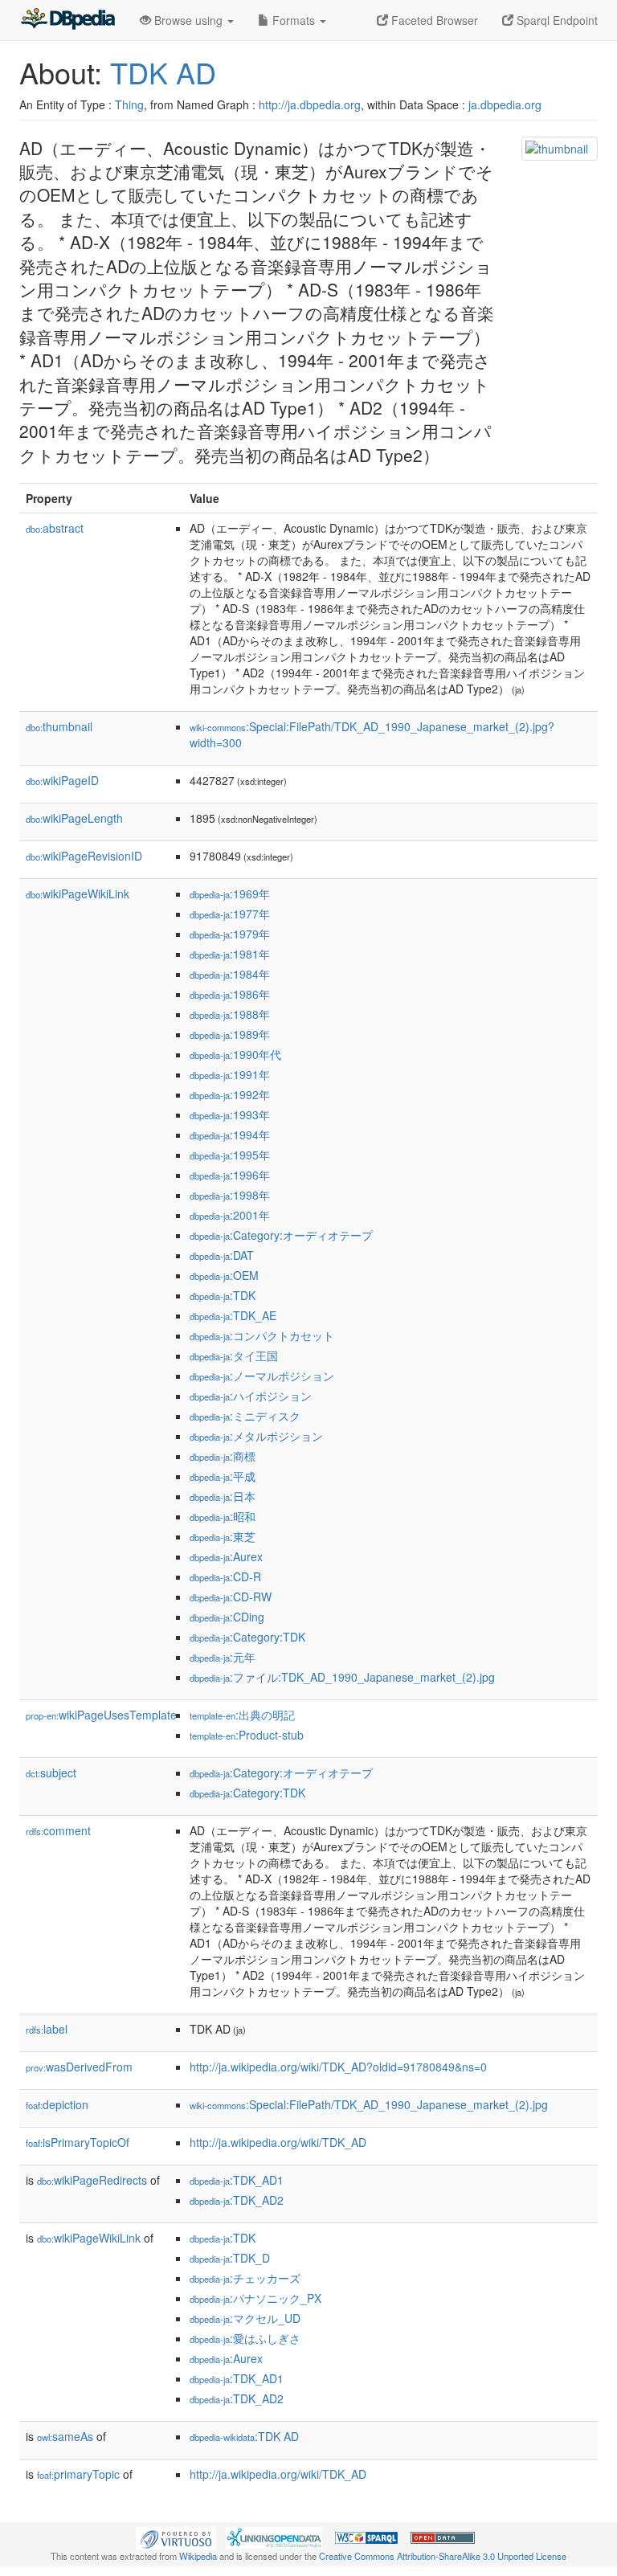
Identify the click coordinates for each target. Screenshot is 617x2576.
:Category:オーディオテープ (281, 1235)
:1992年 (230, 1094)
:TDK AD (244, 2436)
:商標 (223, 1456)
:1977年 (230, 914)
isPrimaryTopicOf (78, 2142)
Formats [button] (294, 20)
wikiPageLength (74, 818)
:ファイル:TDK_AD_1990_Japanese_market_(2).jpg (342, 1677)
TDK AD (163, 72)
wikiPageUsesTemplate (101, 1715)
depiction (57, 2104)
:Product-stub (247, 1735)
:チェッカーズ (245, 2278)
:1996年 (230, 1175)
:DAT (222, 1255)
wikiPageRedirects (92, 2180)
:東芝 (223, 1536)
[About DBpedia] (67, 20)
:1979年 (230, 934)
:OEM (224, 1275)
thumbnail (59, 726)
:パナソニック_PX (255, 2298)
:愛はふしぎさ (245, 2338)
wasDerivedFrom (79, 2067)
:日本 (223, 1496)
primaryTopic (78, 2474)
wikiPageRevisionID (84, 856)
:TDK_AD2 (237, 2200)
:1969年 (230, 893)
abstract (55, 528)
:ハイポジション (251, 1396)
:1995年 (230, 1155)
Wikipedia (198, 2556)
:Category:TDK (247, 1637)
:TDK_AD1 (237, 2180)
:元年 (223, 1657)
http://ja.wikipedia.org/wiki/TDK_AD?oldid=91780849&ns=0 (338, 2067)
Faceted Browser (433, 20)
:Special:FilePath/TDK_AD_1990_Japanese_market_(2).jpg (369, 2104)
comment (58, 1830)
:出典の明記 (242, 1715)
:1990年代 (235, 1054)
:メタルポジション (256, 1436)
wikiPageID (62, 780)
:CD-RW (231, 1597)
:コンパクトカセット (262, 1335)
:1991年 (230, 1074)
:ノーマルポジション (262, 1376)
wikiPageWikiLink (78, 893)
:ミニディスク (245, 1416)
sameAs (65, 2436)
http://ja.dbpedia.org (310, 104)
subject (51, 1773)
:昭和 (223, 1516)
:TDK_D (230, 2258)
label (47, 2029)
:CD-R (225, 1576)
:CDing (227, 1617)
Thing (129, 104)
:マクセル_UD (245, 2318)
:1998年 (230, 1195)
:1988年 (230, 1014)
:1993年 (230, 1114)
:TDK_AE (233, 1315)
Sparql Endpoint (556, 20)
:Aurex (226, 1556)
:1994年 (230, 1135)
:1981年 (230, 954)
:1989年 (230, 1034)
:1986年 (230, 994)
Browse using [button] (188, 20)
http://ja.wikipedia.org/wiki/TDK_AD (278, 2142)
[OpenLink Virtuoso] (176, 2537)
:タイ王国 (234, 1355)
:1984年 (230, 974)
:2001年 (230, 1215)
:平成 (223, 1476)
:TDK (223, 1295)
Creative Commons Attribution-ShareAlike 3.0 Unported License (443, 2556)
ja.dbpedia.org (505, 104)
